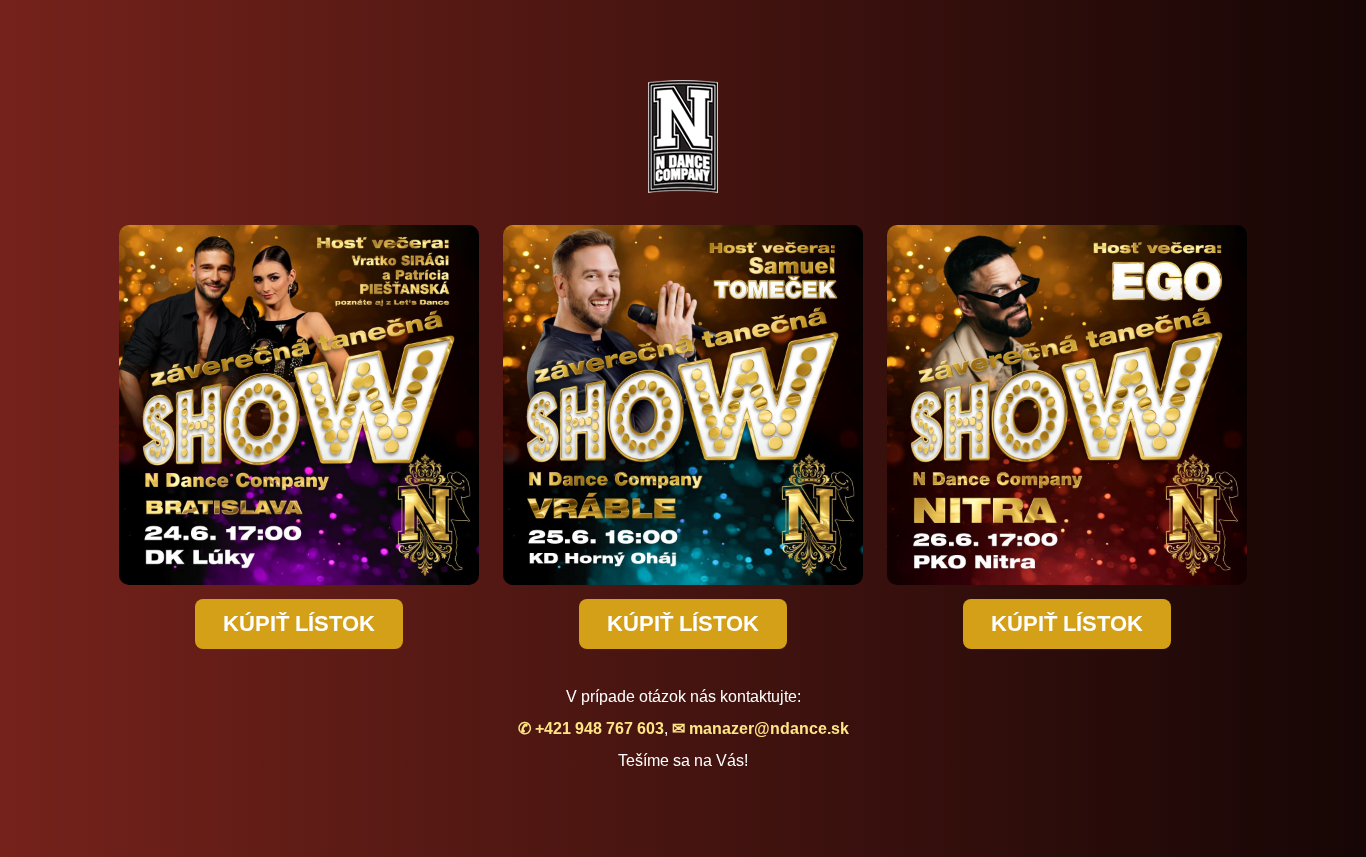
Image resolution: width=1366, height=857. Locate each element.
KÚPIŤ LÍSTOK (299, 623)
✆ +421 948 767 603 (591, 728)
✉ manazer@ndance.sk (760, 728)
